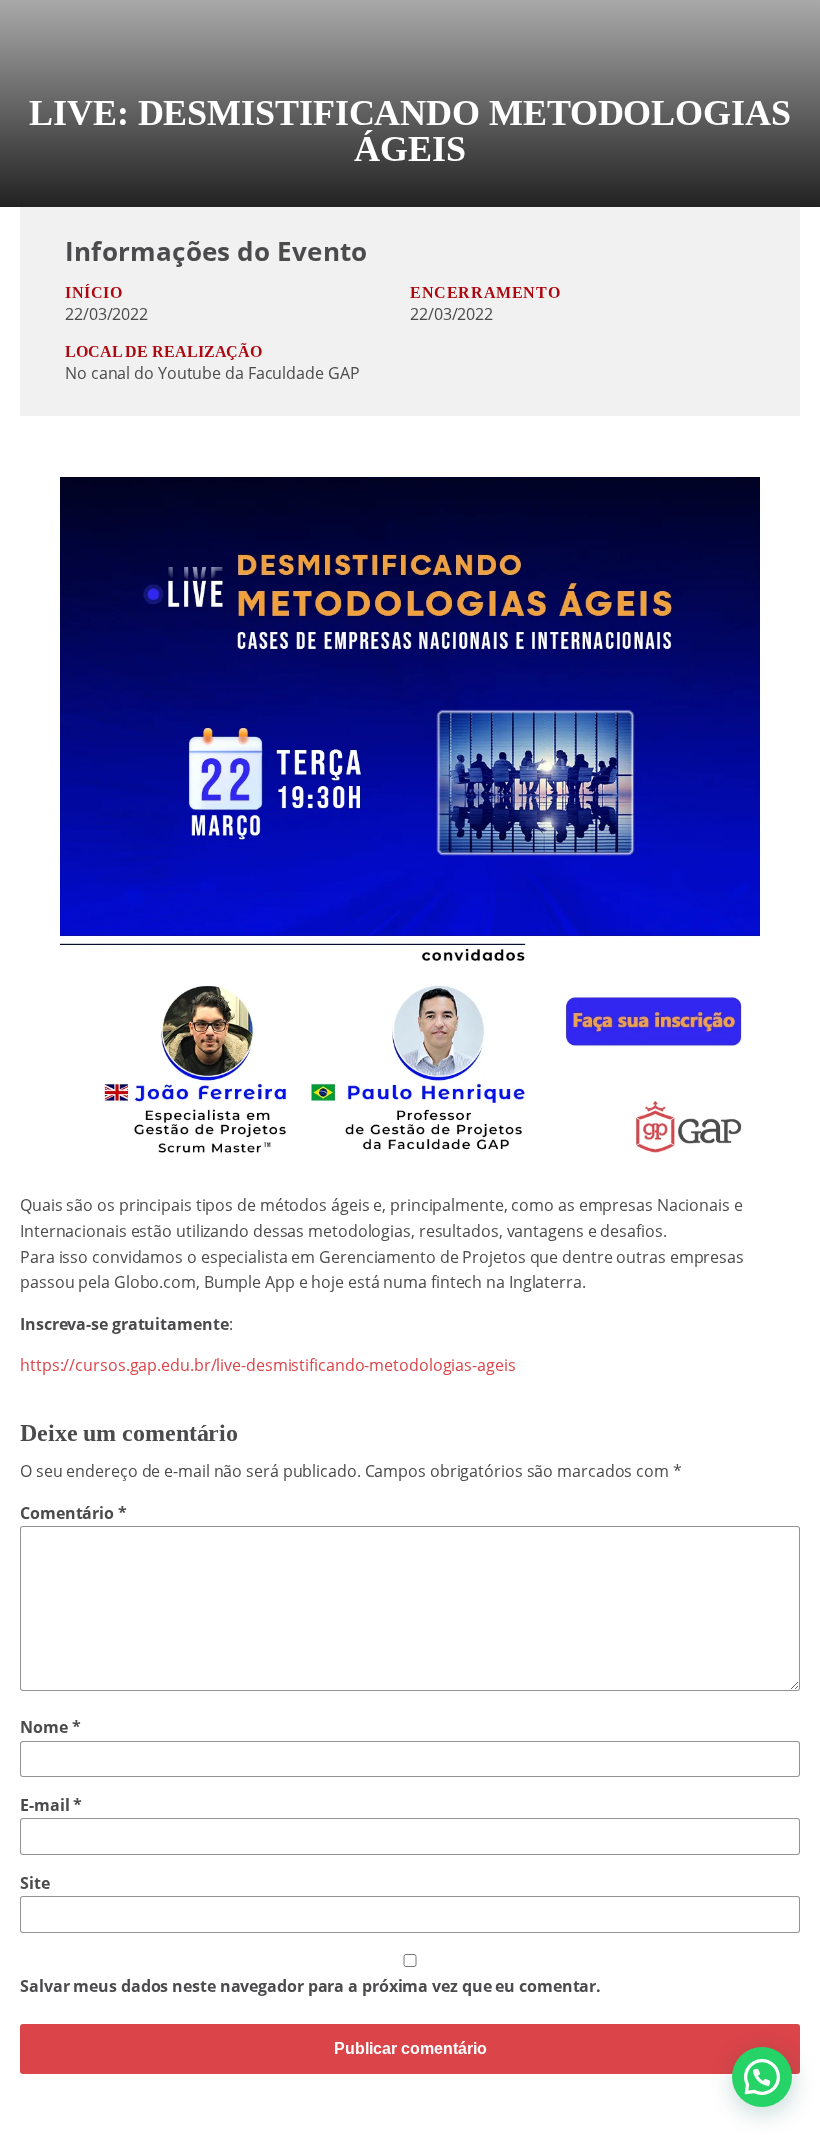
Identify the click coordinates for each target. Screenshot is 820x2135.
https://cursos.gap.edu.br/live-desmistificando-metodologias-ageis (268, 1365)
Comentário (73, 1513)
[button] (762, 2077)
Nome (50, 1727)
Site (35, 1883)
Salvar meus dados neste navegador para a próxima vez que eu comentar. (310, 1986)
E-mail (51, 1805)
